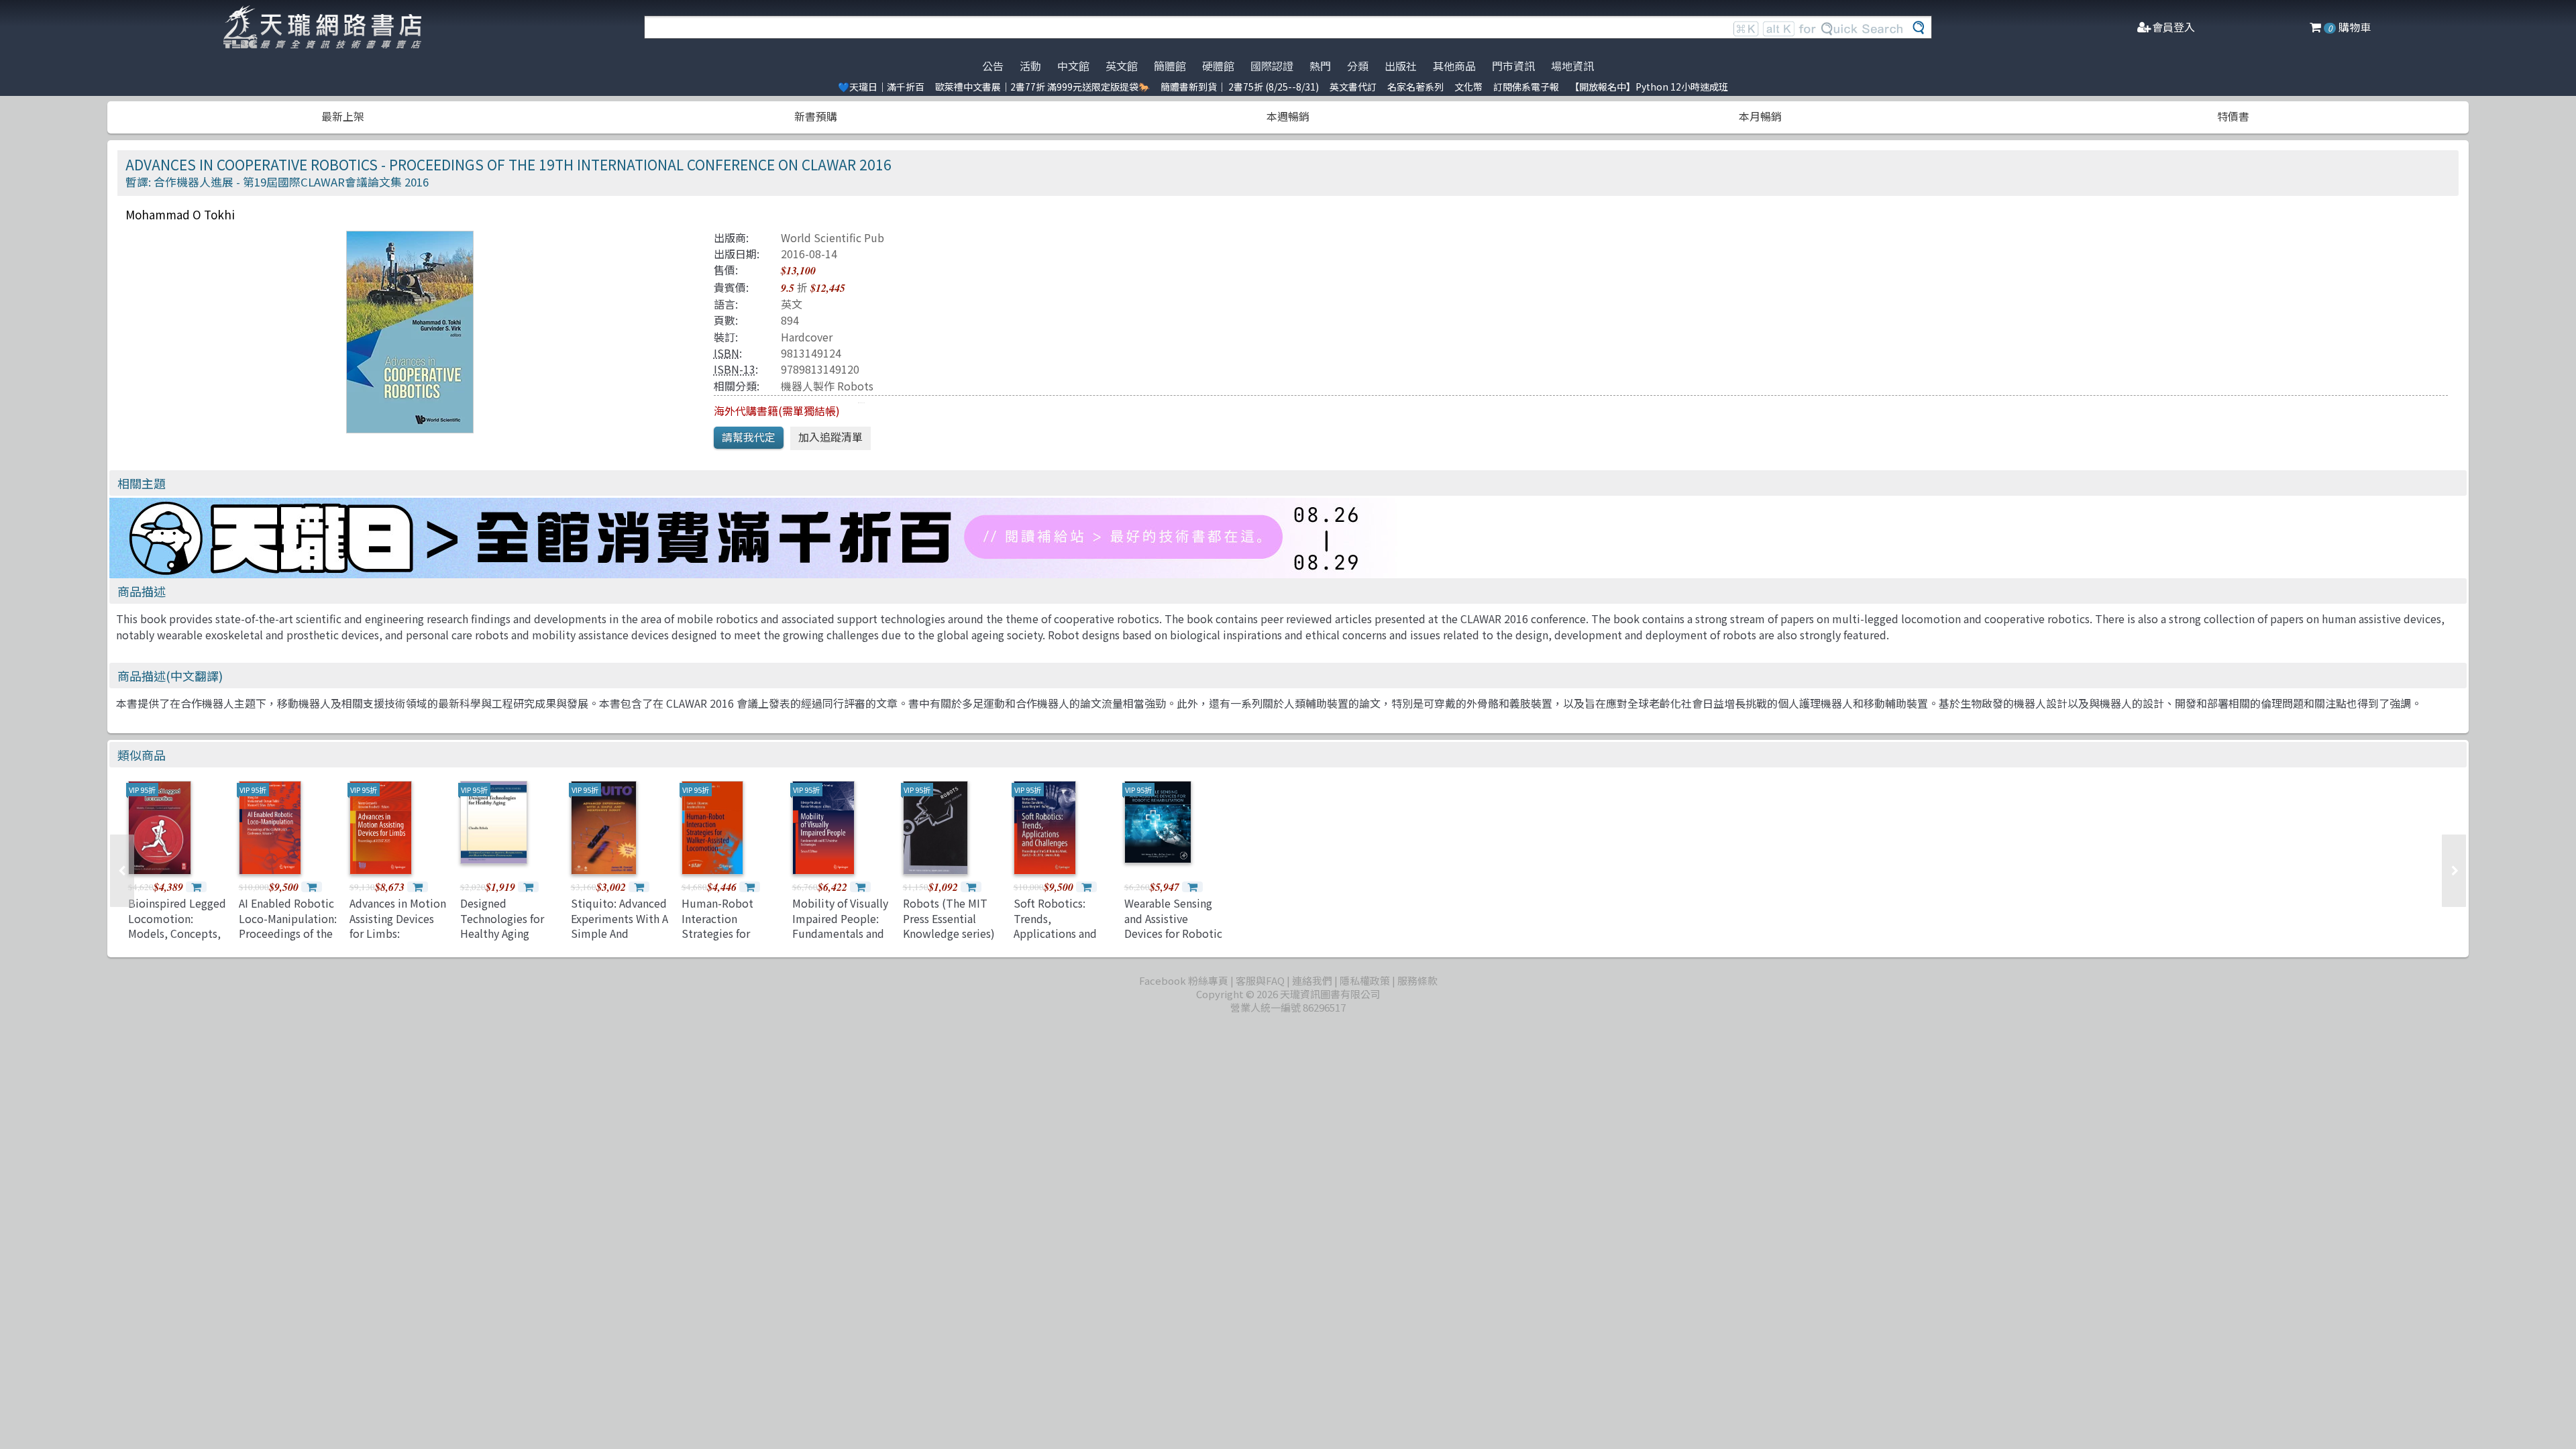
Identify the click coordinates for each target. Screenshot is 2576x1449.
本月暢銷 (1760, 116)
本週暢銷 (1288, 116)
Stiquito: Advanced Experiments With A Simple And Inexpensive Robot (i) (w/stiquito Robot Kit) (620, 941)
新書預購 (816, 116)
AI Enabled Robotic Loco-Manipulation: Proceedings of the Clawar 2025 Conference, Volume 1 (288, 941)
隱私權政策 (1365, 980)
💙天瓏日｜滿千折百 (881, 87)
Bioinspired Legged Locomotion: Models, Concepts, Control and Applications (177, 933)
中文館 (1073, 66)
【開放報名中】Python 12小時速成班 (1649, 87)
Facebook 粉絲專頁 (1184, 980)
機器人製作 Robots (827, 386)
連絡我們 (1312, 980)
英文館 (1122, 66)
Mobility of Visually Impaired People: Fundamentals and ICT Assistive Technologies (840, 933)
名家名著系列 (1415, 87)
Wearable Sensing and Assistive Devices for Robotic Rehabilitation (1173, 925)
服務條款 (1417, 980)
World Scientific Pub (833, 237)
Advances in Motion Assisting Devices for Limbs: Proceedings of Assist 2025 (398, 933)
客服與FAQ (1260, 980)
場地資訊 (1572, 66)
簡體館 (1170, 66)
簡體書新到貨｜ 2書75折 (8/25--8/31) (1240, 87)
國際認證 (1272, 66)
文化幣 (1468, 87)
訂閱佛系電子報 (1526, 87)
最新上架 (343, 116)
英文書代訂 (1353, 87)
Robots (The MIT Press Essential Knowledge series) (949, 918)
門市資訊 (1513, 66)
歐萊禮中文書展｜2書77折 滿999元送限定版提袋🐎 (1042, 87)
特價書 (2233, 116)
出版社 (1401, 66)
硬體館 (1218, 66)
